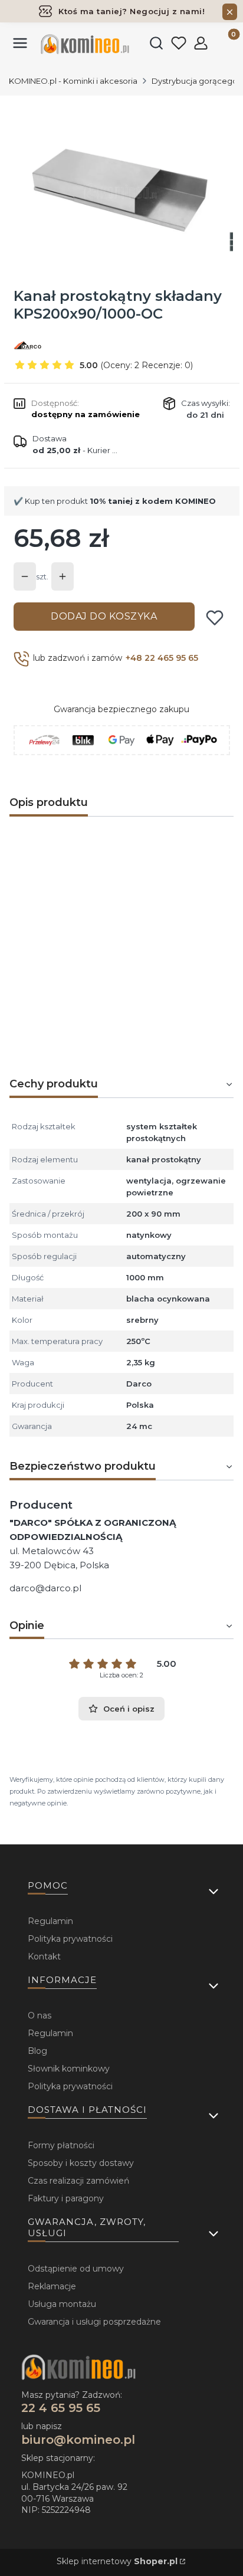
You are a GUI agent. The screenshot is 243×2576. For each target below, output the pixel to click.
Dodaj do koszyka (104, 616)
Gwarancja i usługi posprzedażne (94, 2322)
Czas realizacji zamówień (78, 2181)
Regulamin (50, 1921)
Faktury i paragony (66, 2198)
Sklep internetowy (117, 2561)
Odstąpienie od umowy (76, 2269)
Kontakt (44, 1956)
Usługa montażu (62, 2304)
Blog (37, 2051)
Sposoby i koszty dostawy (81, 2163)
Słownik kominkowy (69, 2069)
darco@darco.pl (45, 1588)
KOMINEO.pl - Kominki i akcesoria (73, 81)
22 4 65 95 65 (61, 2408)
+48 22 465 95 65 (162, 658)
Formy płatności (61, 2145)
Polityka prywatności (70, 1939)
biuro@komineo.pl (78, 2440)
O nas (40, 2015)
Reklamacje (52, 2286)
